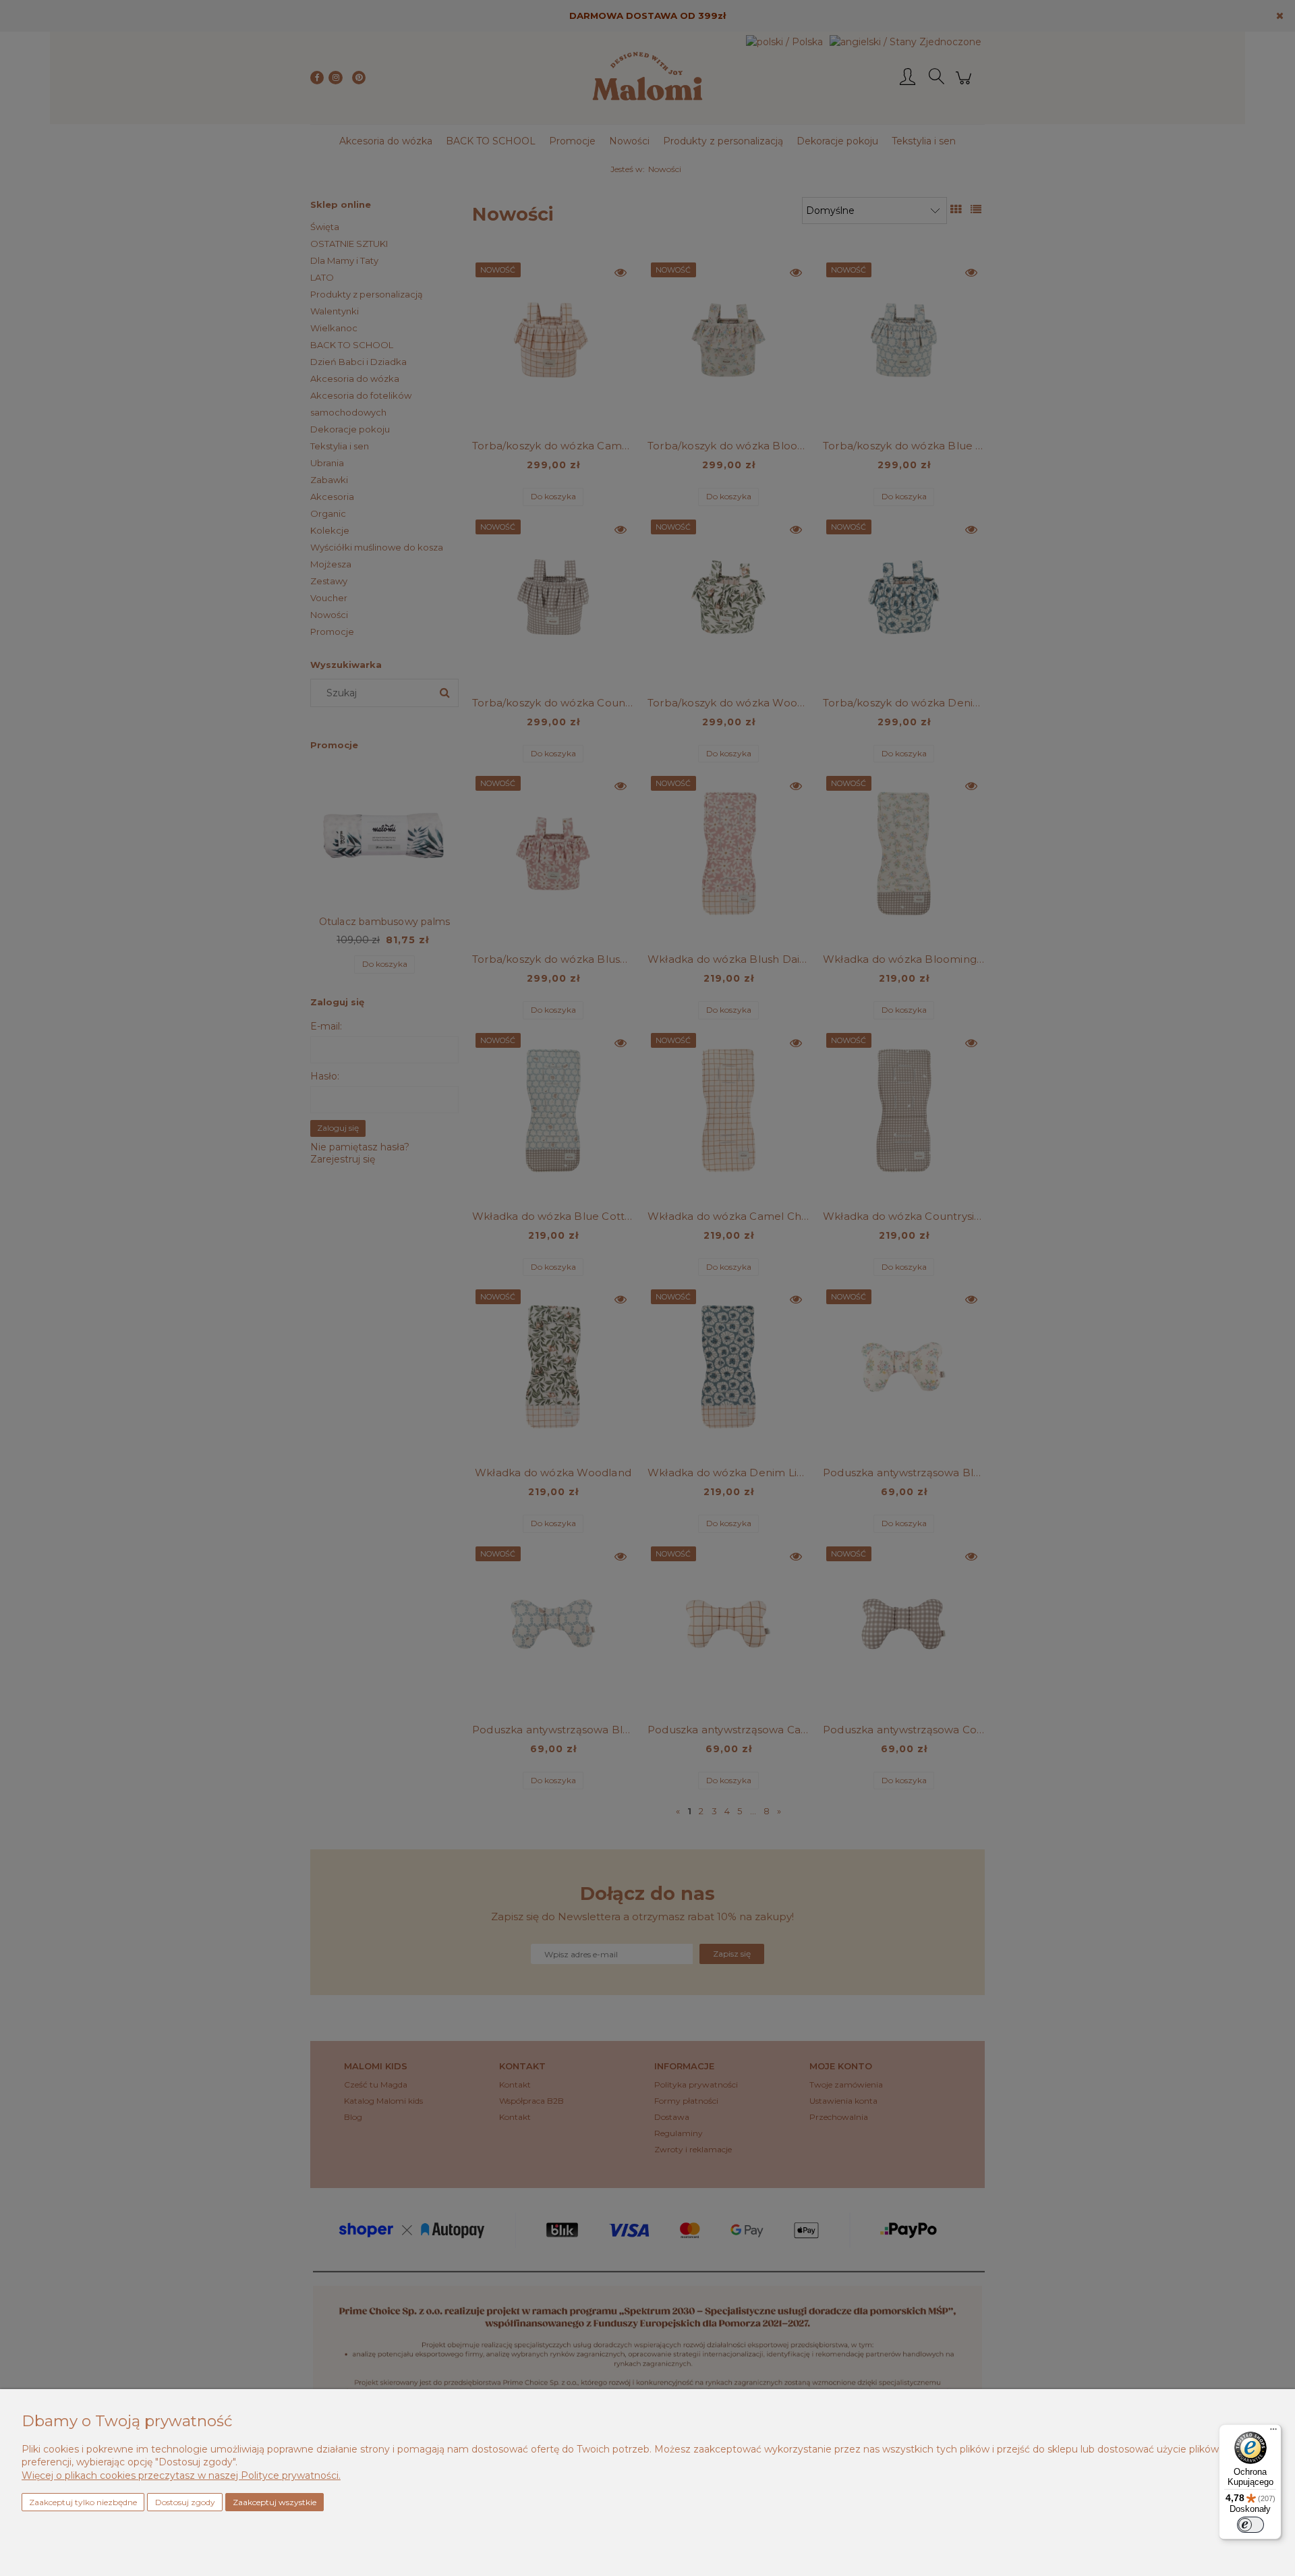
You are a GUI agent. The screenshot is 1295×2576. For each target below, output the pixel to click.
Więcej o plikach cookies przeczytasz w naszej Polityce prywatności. (181, 2475)
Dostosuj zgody (185, 2502)
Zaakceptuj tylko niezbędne (83, 2502)
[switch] (1250, 2525)
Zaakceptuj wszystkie (275, 2502)
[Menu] (1273, 2432)
